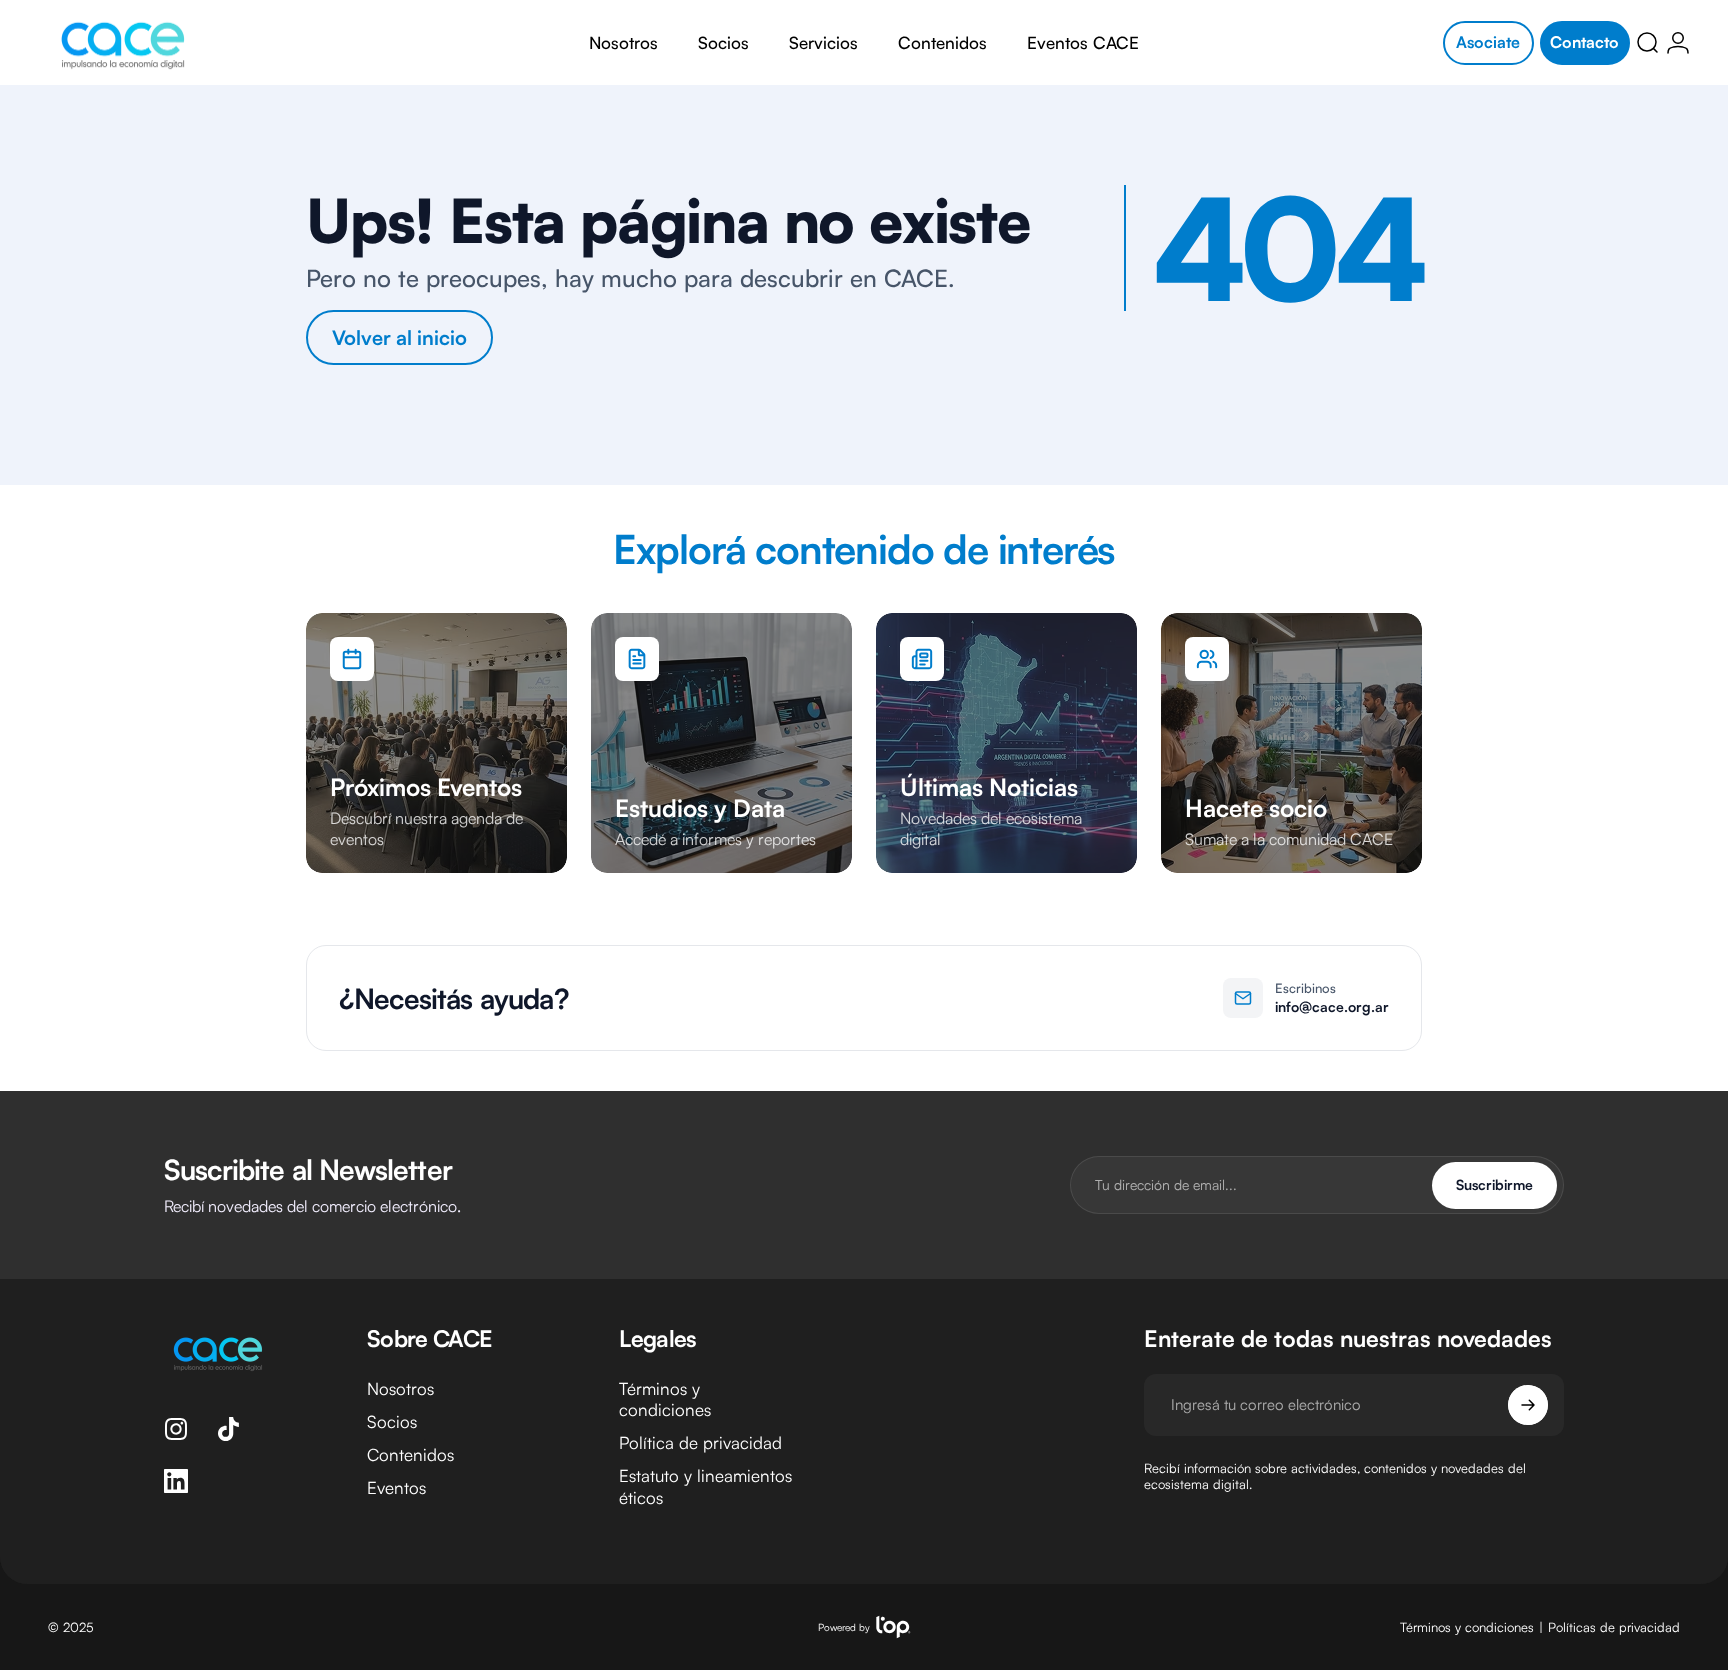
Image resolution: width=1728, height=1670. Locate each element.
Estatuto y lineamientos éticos (705, 1487)
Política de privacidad (700, 1443)
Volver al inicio (399, 337)
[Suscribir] (1528, 1405)
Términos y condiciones (665, 1399)
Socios (392, 1421)
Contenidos (410, 1455)
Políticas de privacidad (1614, 1627)
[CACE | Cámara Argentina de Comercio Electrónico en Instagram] (176, 1429)
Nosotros (400, 1388)
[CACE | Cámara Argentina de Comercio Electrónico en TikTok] (228, 1429)
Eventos (396, 1488)
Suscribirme (1494, 1184)
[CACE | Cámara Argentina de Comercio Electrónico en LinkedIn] (176, 1481)
